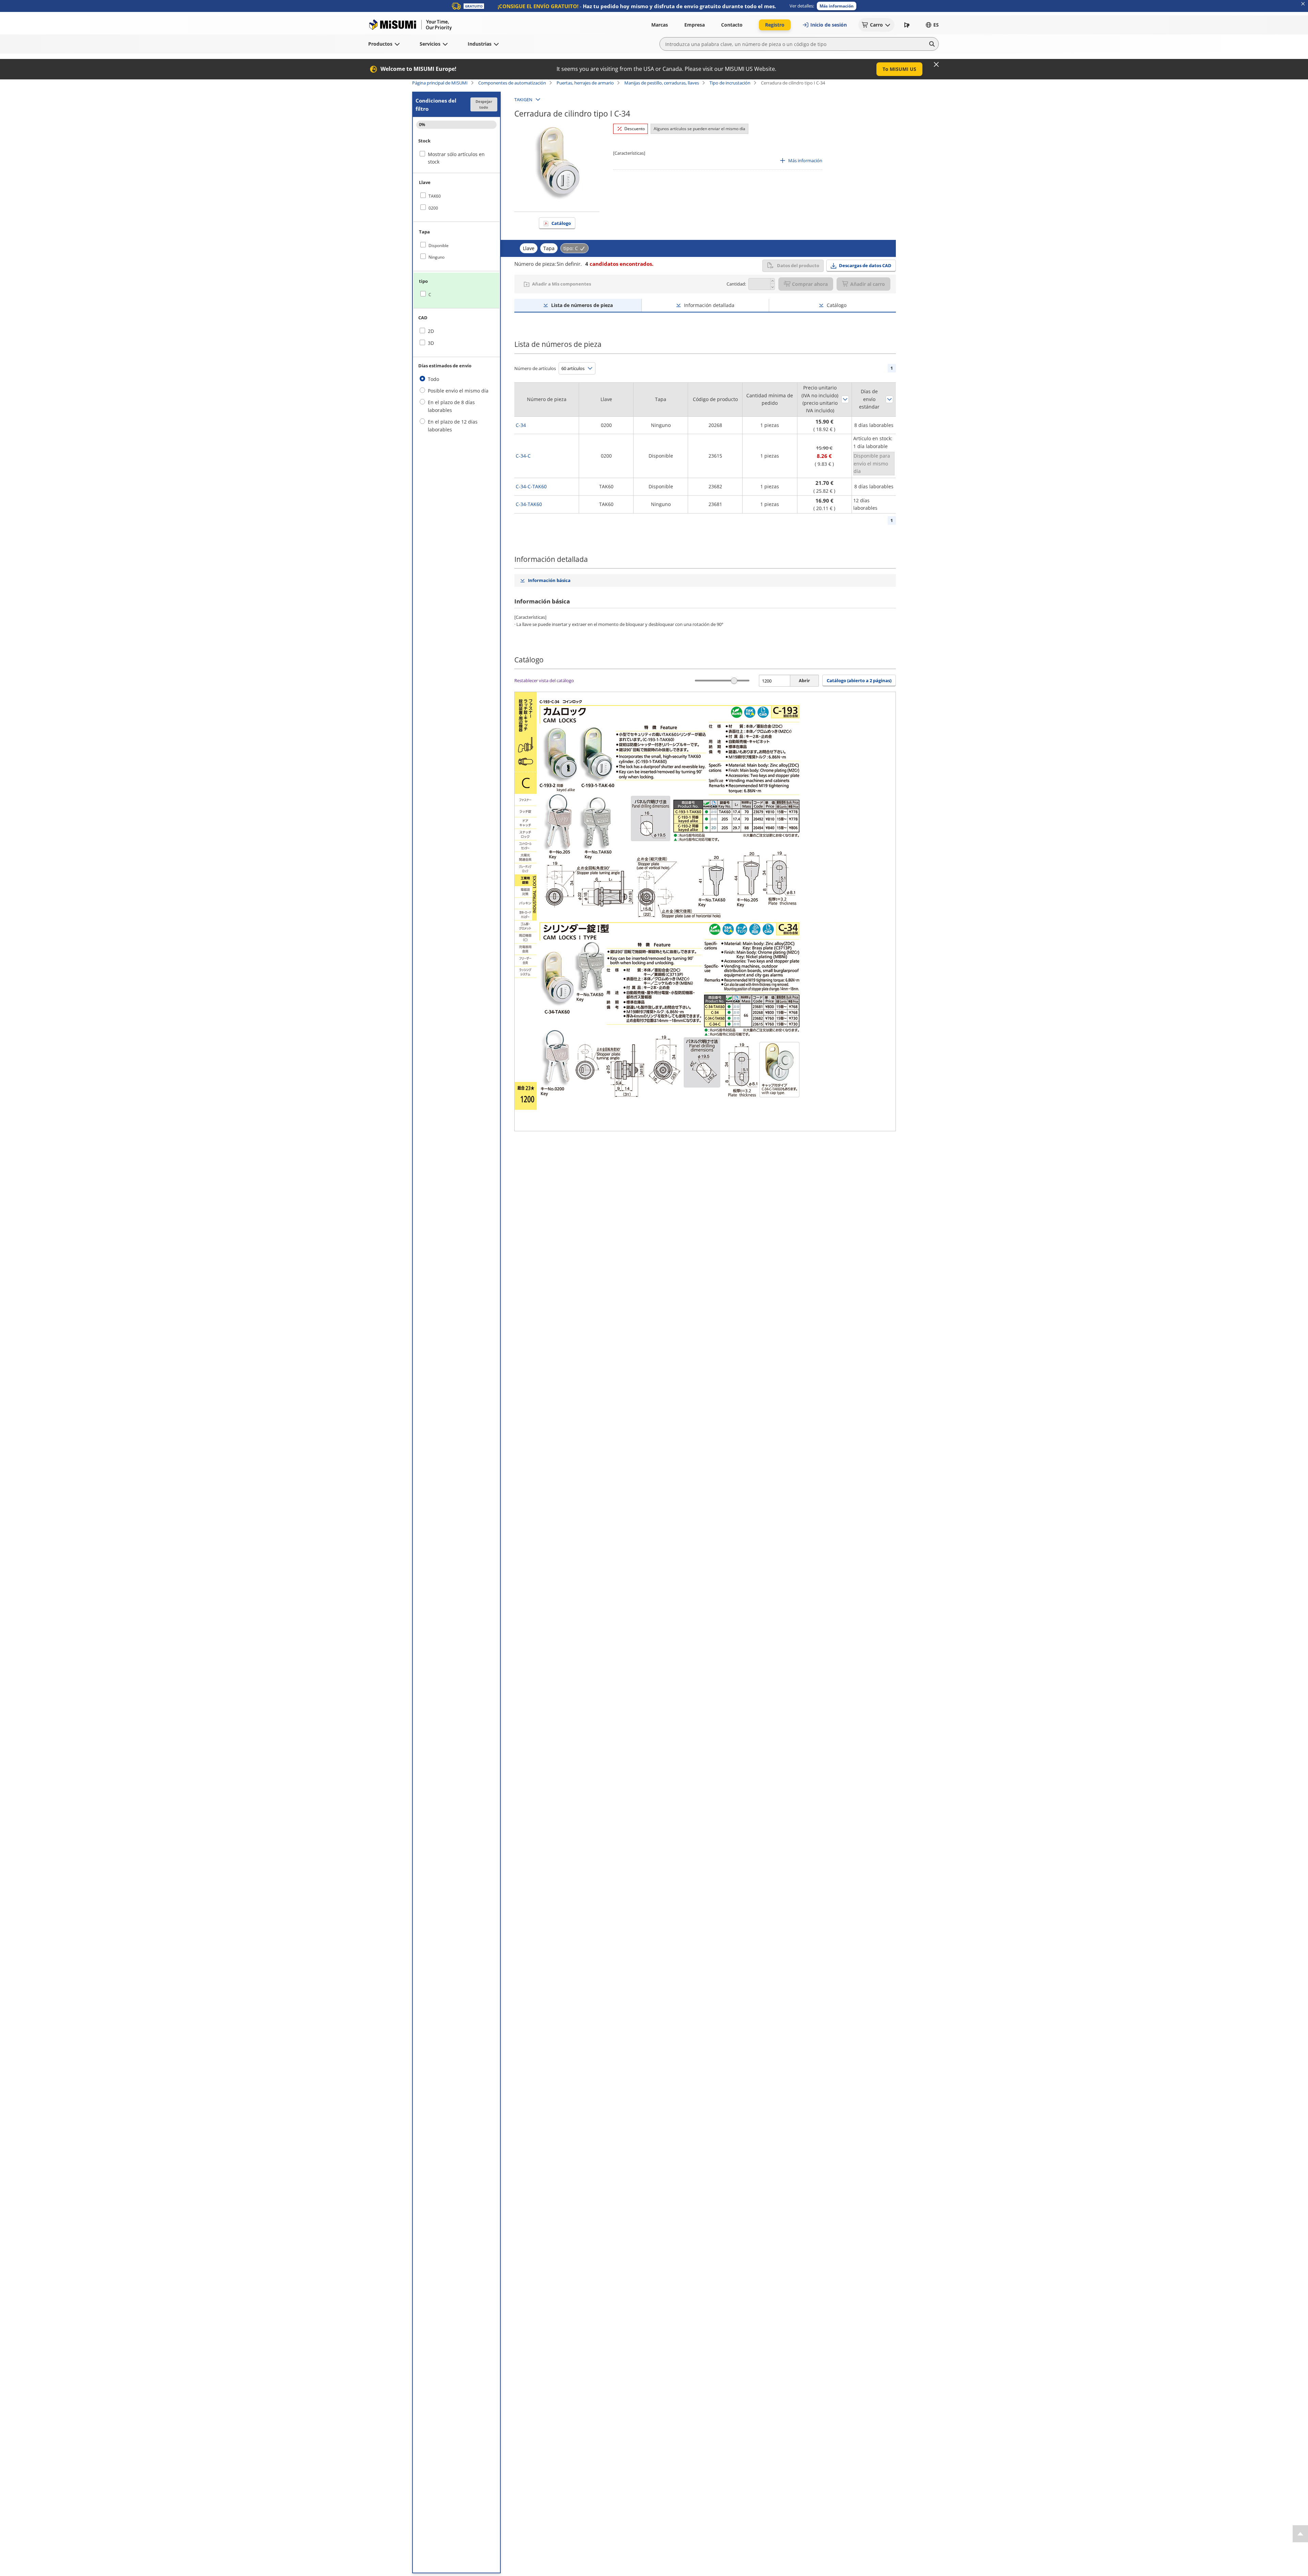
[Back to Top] (1300, 2534)
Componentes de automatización (512, 83)
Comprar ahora (810, 284)
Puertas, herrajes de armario (585, 83)
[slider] (734, 681)
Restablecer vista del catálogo (544, 680)
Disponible (439, 246)
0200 (433, 208)
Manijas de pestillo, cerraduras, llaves (662, 83)
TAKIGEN (523, 99)
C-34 (521, 425)
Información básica (549, 580)
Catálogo (561, 223)
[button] (837, 6)
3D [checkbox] (431, 343)
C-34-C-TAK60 (531, 486)
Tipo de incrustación (730, 83)
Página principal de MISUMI (440, 83)
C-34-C (523, 456)
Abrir (804, 680)
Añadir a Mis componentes (562, 284)
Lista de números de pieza (582, 305)
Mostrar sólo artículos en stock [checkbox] (456, 158)
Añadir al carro (868, 284)
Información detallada (709, 305)
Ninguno (437, 257)
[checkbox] (456, 196)
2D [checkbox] (431, 331)
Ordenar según (845, 399)
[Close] (936, 64)
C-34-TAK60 (529, 504)
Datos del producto (798, 265)
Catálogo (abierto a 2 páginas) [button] (859, 680)
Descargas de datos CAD (865, 265)
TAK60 (435, 196)
